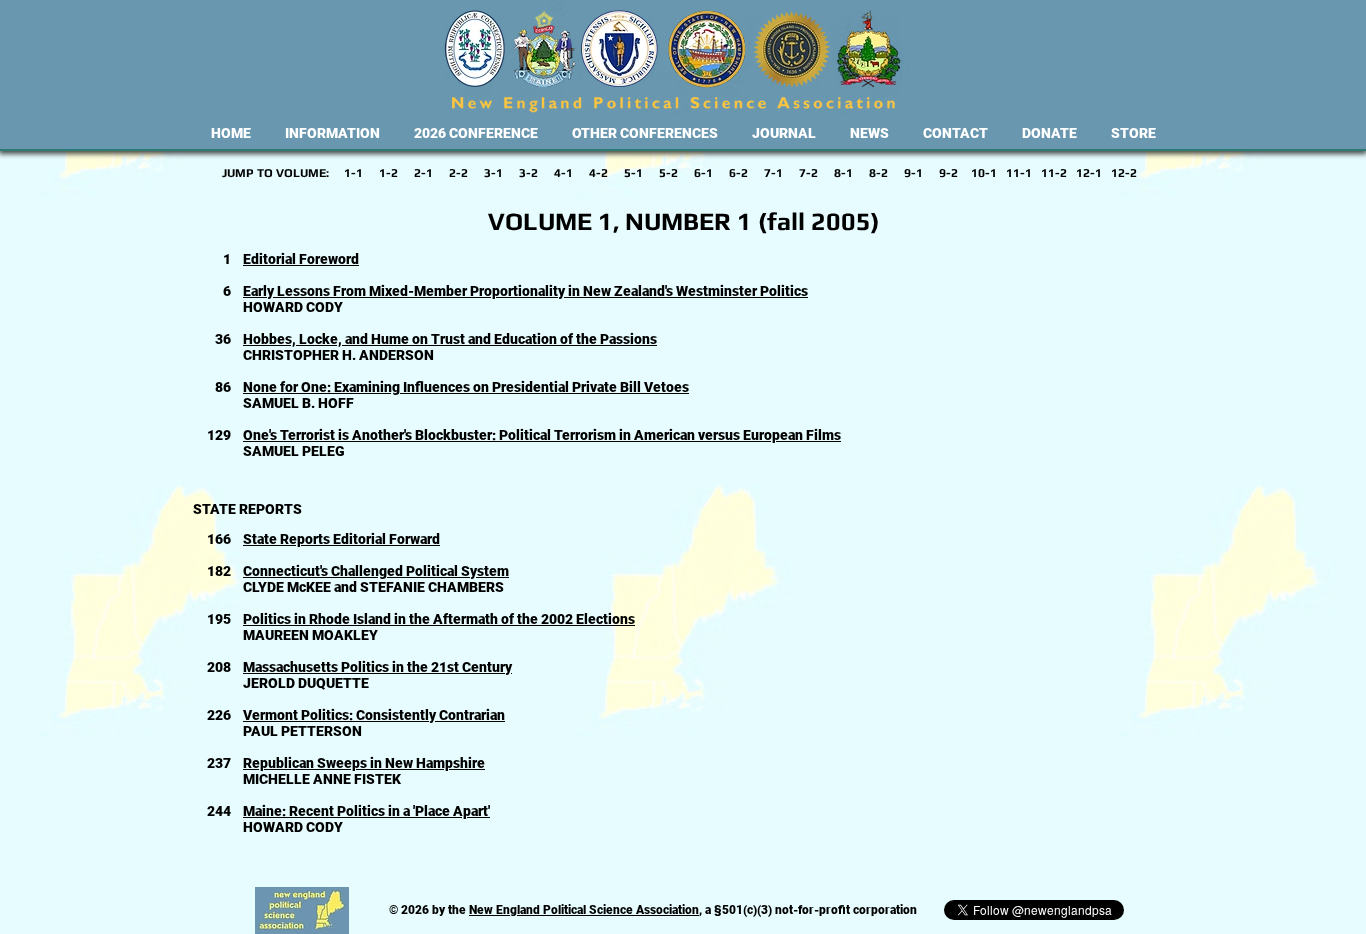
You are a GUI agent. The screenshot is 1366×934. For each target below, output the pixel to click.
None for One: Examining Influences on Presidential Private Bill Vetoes (466, 387)
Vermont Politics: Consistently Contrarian (374, 715)
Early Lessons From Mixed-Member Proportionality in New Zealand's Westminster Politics (525, 291)
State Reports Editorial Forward (341, 539)
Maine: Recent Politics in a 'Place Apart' (366, 811)
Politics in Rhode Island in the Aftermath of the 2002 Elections (439, 619)
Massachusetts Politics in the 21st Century (377, 667)
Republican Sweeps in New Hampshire (364, 763)
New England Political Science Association (584, 910)
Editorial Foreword (301, 259)
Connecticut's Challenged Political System (376, 571)
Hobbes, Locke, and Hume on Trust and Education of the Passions (450, 339)
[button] (332, 133)
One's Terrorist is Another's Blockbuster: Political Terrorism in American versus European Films (542, 435)
